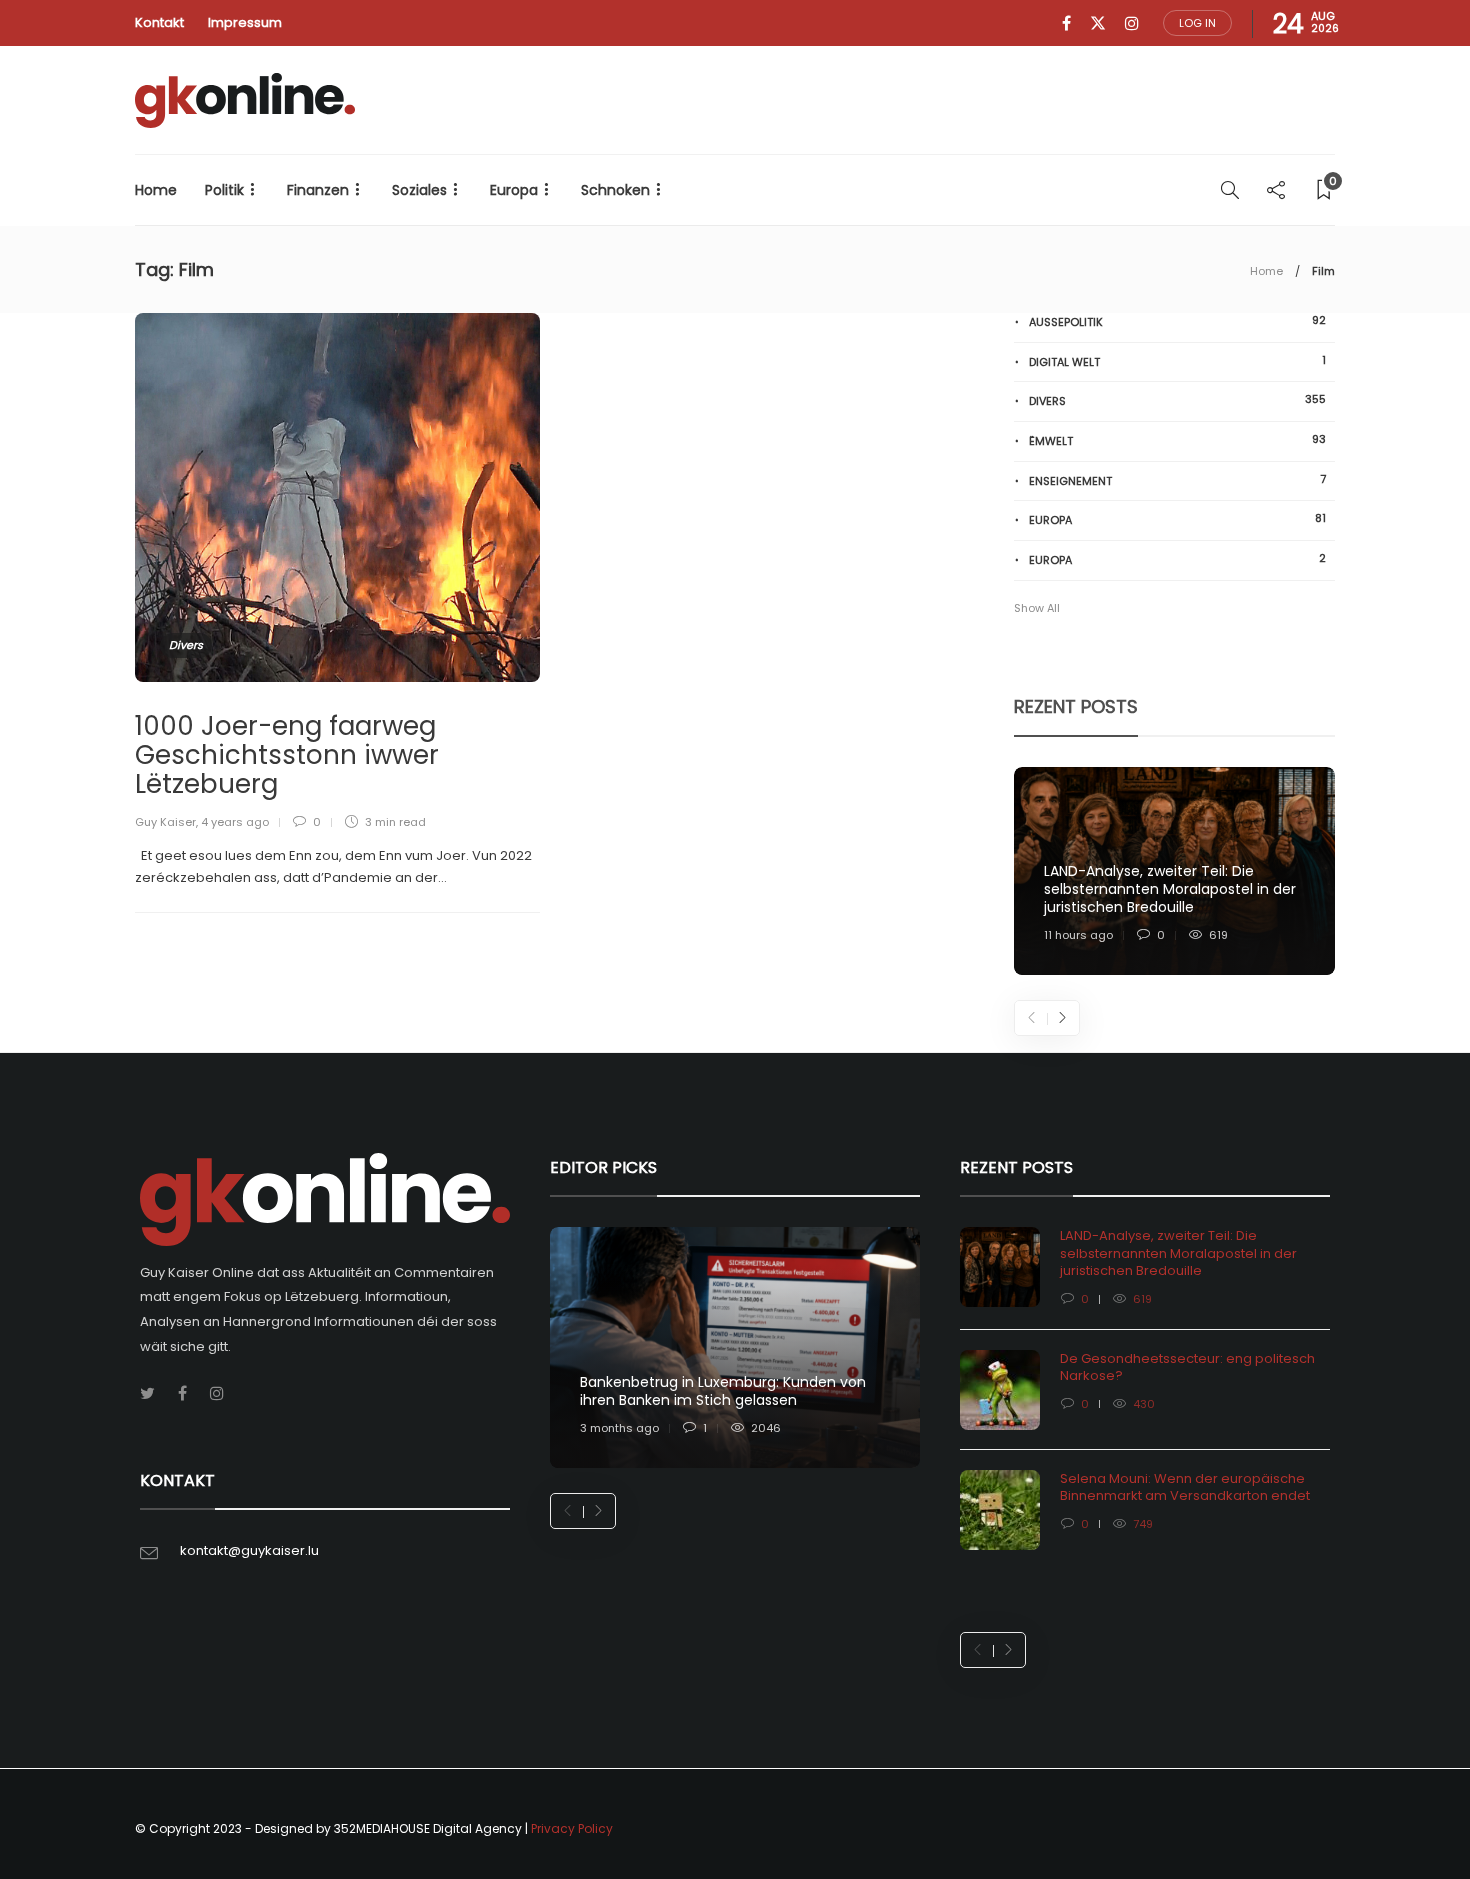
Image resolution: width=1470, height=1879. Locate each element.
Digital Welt (1177, 361)
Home (156, 190)
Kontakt (159, 22)
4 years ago (235, 822)
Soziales (419, 190)
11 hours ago (1078, 935)
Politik (224, 190)
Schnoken (615, 190)
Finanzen (318, 190)
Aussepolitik (1177, 321)
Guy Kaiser (165, 822)
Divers (186, 645)
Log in (1197, 23)
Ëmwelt (1177, 440)
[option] (1174, 871)
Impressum (245, 22)
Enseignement (1177, 480)
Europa (514, 190)
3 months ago (619, 1428)
